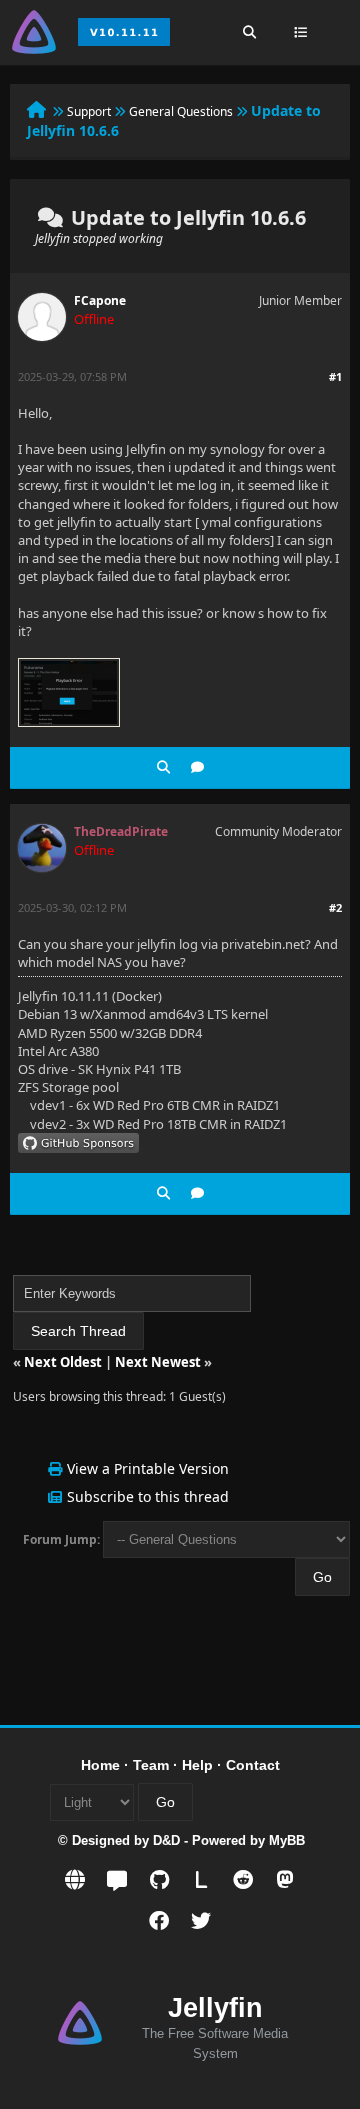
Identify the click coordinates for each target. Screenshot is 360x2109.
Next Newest (158, 1362)
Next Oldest (63, 1362)
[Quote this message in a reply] (197, 767)
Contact (253, 1765)
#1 (335, 376)
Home (100, 1765)
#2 (335, 907)
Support (89, 111)
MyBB (287, 1840)
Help (197, 1765)
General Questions (181, 111)
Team (151, 1765)
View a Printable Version (148, 1468)
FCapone (100, 300)
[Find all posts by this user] (163, 767)
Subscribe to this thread (148, 1496)
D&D (166, 1840)
